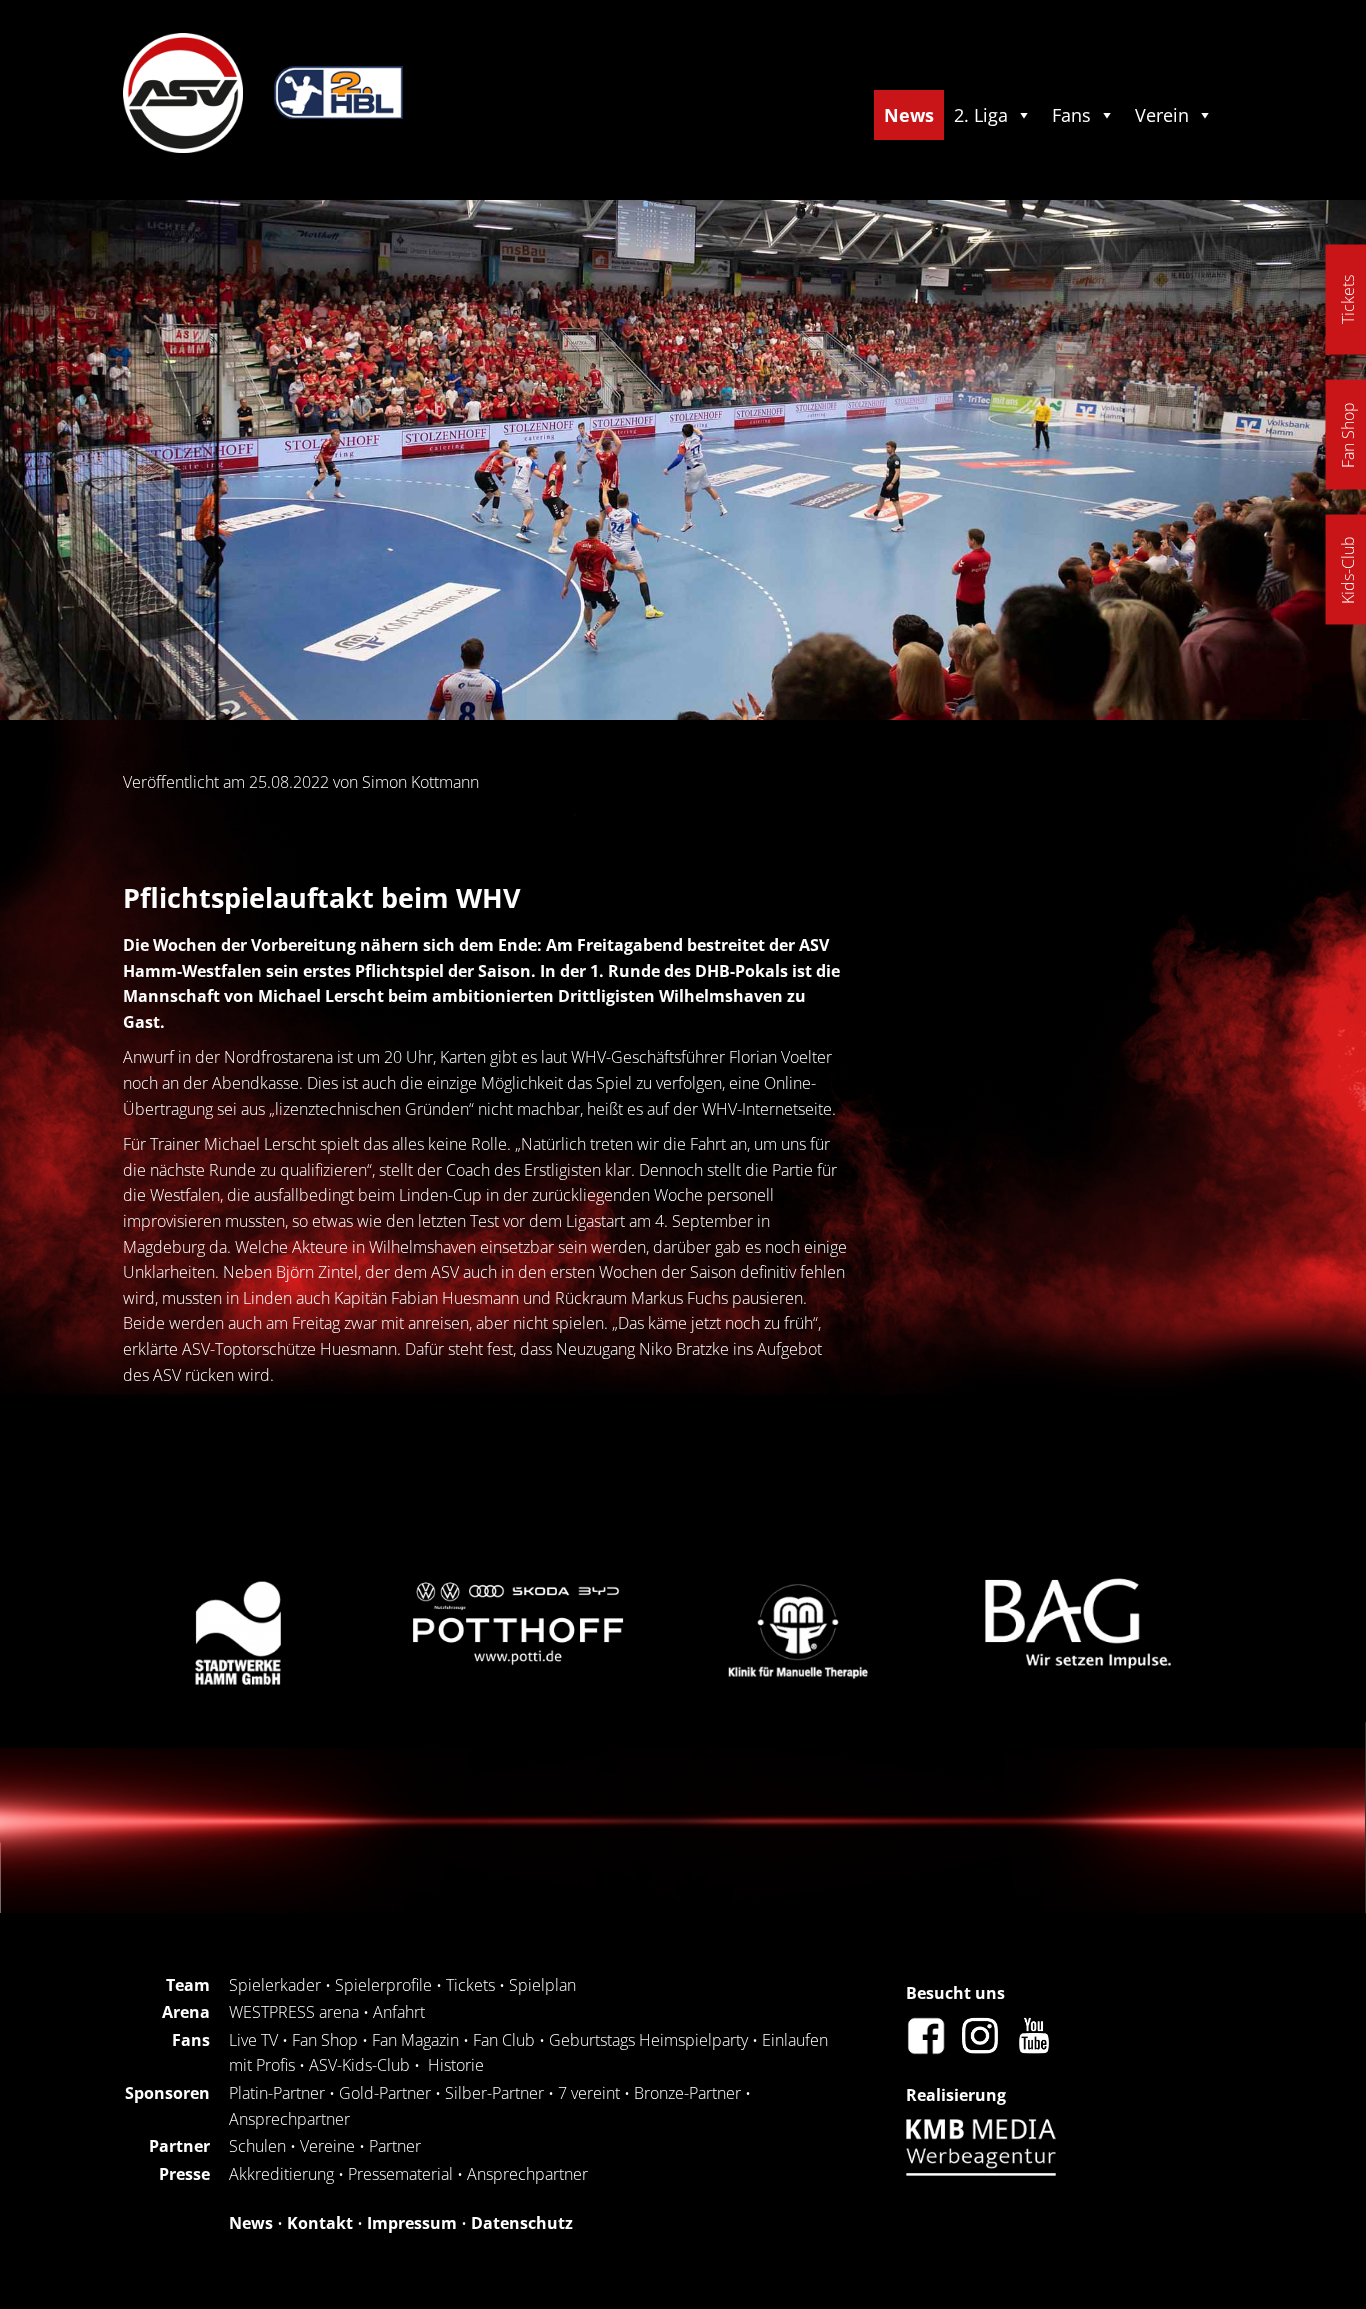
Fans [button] (1071, 115)
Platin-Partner (277, 2093)
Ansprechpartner (289, 2119)
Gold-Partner (385, 2093)
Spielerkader (275, 1985)
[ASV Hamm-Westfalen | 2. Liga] (183, 147)
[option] (223, 1631)
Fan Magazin (415, 2040)
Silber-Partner (494, 2093)
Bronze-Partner (687, 2093)
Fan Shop (325, 2040)
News (909, 115)
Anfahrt (399, 2012)
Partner (395, 2146)
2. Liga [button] (981, 115)
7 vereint (589, 2093)
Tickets (470, 1985)
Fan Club (504, 2040)
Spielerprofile (383, 1985)
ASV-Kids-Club (359, 2065)
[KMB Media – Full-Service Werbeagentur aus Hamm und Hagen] (986, 2170)
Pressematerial (400, 2174)
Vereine (327, 2146)
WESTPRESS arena (294, 2012)
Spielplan (542, 1985)
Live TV (253, 2040)
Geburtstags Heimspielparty (648, 2040)
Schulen (257, 2146)
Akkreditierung (281, 2174)
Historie (456, 2065)
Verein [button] (1162, 115)
